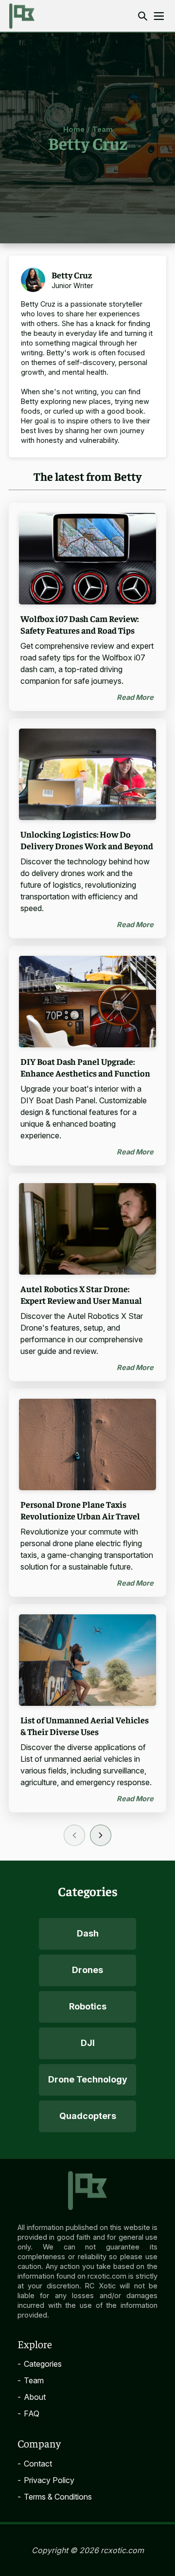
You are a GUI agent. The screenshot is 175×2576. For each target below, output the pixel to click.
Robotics (88, 2006)
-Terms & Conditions (55, 2497)
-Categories (40, 2364)
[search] (143, 16)
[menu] (159, 16)
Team (103, 129)
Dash (88, 1933)
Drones (87, 1970)
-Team (31, 2380)
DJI (88, 2043)
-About (32, 2397)
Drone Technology (88, 2079)
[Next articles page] (101, 1835)
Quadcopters (88, 2116)
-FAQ (28, 2413)
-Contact (35, 2464)
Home (74, 129)
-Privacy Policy (46, 2480)
